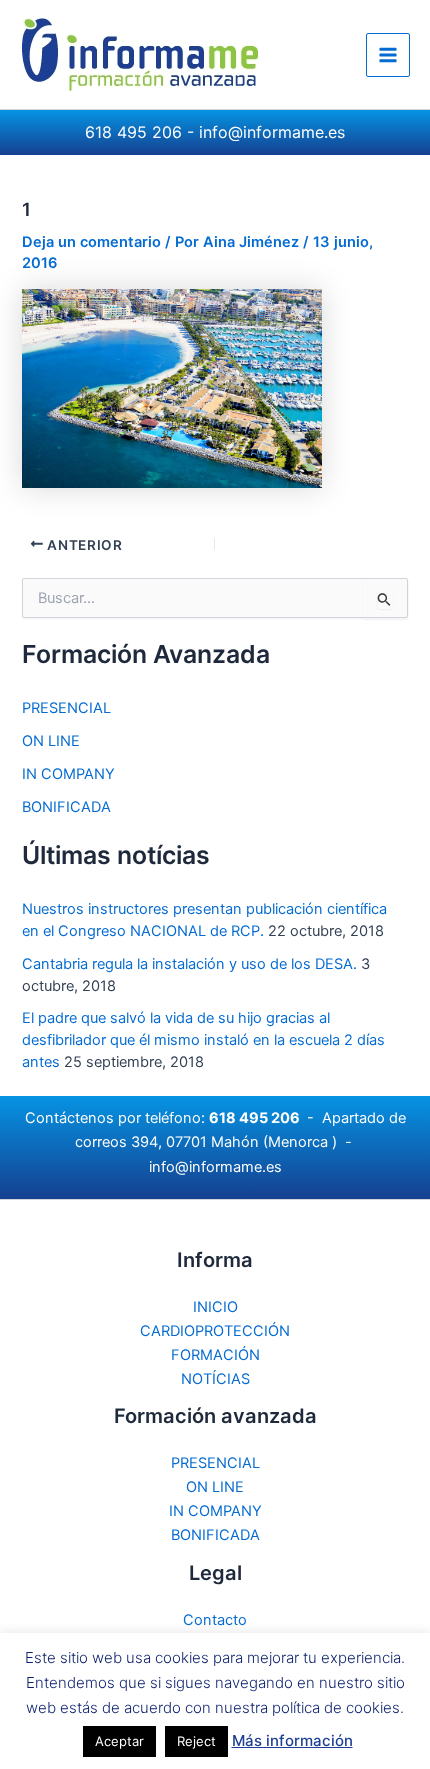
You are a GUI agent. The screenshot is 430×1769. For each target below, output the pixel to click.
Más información (292, 1740)
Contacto (215, 1620)
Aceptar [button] (119, 1741)
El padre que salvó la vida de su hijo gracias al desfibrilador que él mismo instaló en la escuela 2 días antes (203, 1040)
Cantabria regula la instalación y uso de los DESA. (189, 964)
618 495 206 (133, 132)
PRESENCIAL (66, 708)
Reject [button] (196, 1741)
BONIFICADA (66, 807)
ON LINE (51, 741)
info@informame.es (272, 132)
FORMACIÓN (215, 1355)
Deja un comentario (91, 242)
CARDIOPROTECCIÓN (215, 1331)
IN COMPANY (68, 774)
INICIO (215, 1307)
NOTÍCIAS (215, 1379)
